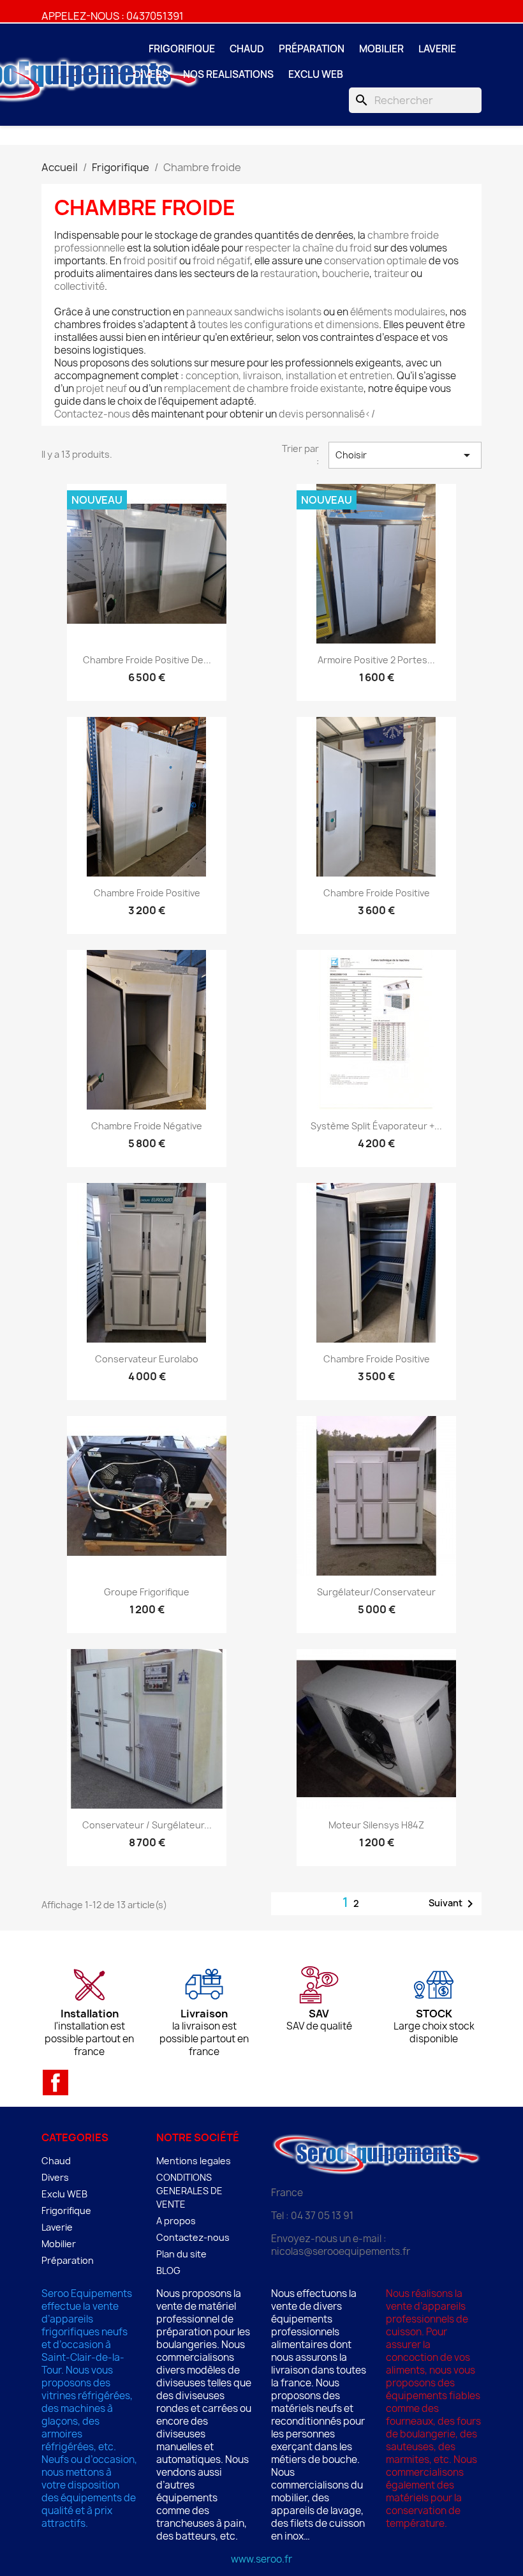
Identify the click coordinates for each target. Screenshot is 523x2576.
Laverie (437, 49)
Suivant (453, 1904)
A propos (176, 2221)
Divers (151, 74)
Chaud (247, 49)
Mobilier (381, 49)
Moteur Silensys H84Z (376, 1825)
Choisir (405, 455)
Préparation (312, 49)
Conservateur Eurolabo (147, 1359)
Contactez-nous (193, 2237)
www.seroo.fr (261, 2559)
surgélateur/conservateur (376, 1592)
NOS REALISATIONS (228, 74)
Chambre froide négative (147, 1126)
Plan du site (181, 2254)
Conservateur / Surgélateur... (147, 1825)
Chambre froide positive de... (147, 660)
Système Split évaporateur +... (376, 1126)
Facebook (55, 2083)
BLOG (168, 2271)
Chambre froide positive (147, 893)
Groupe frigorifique (147, 1592)
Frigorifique (182, 49)
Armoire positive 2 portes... (376, 660)
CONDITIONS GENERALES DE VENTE (189, 2191)
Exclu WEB (316, 74)
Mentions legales (194, 2161)
